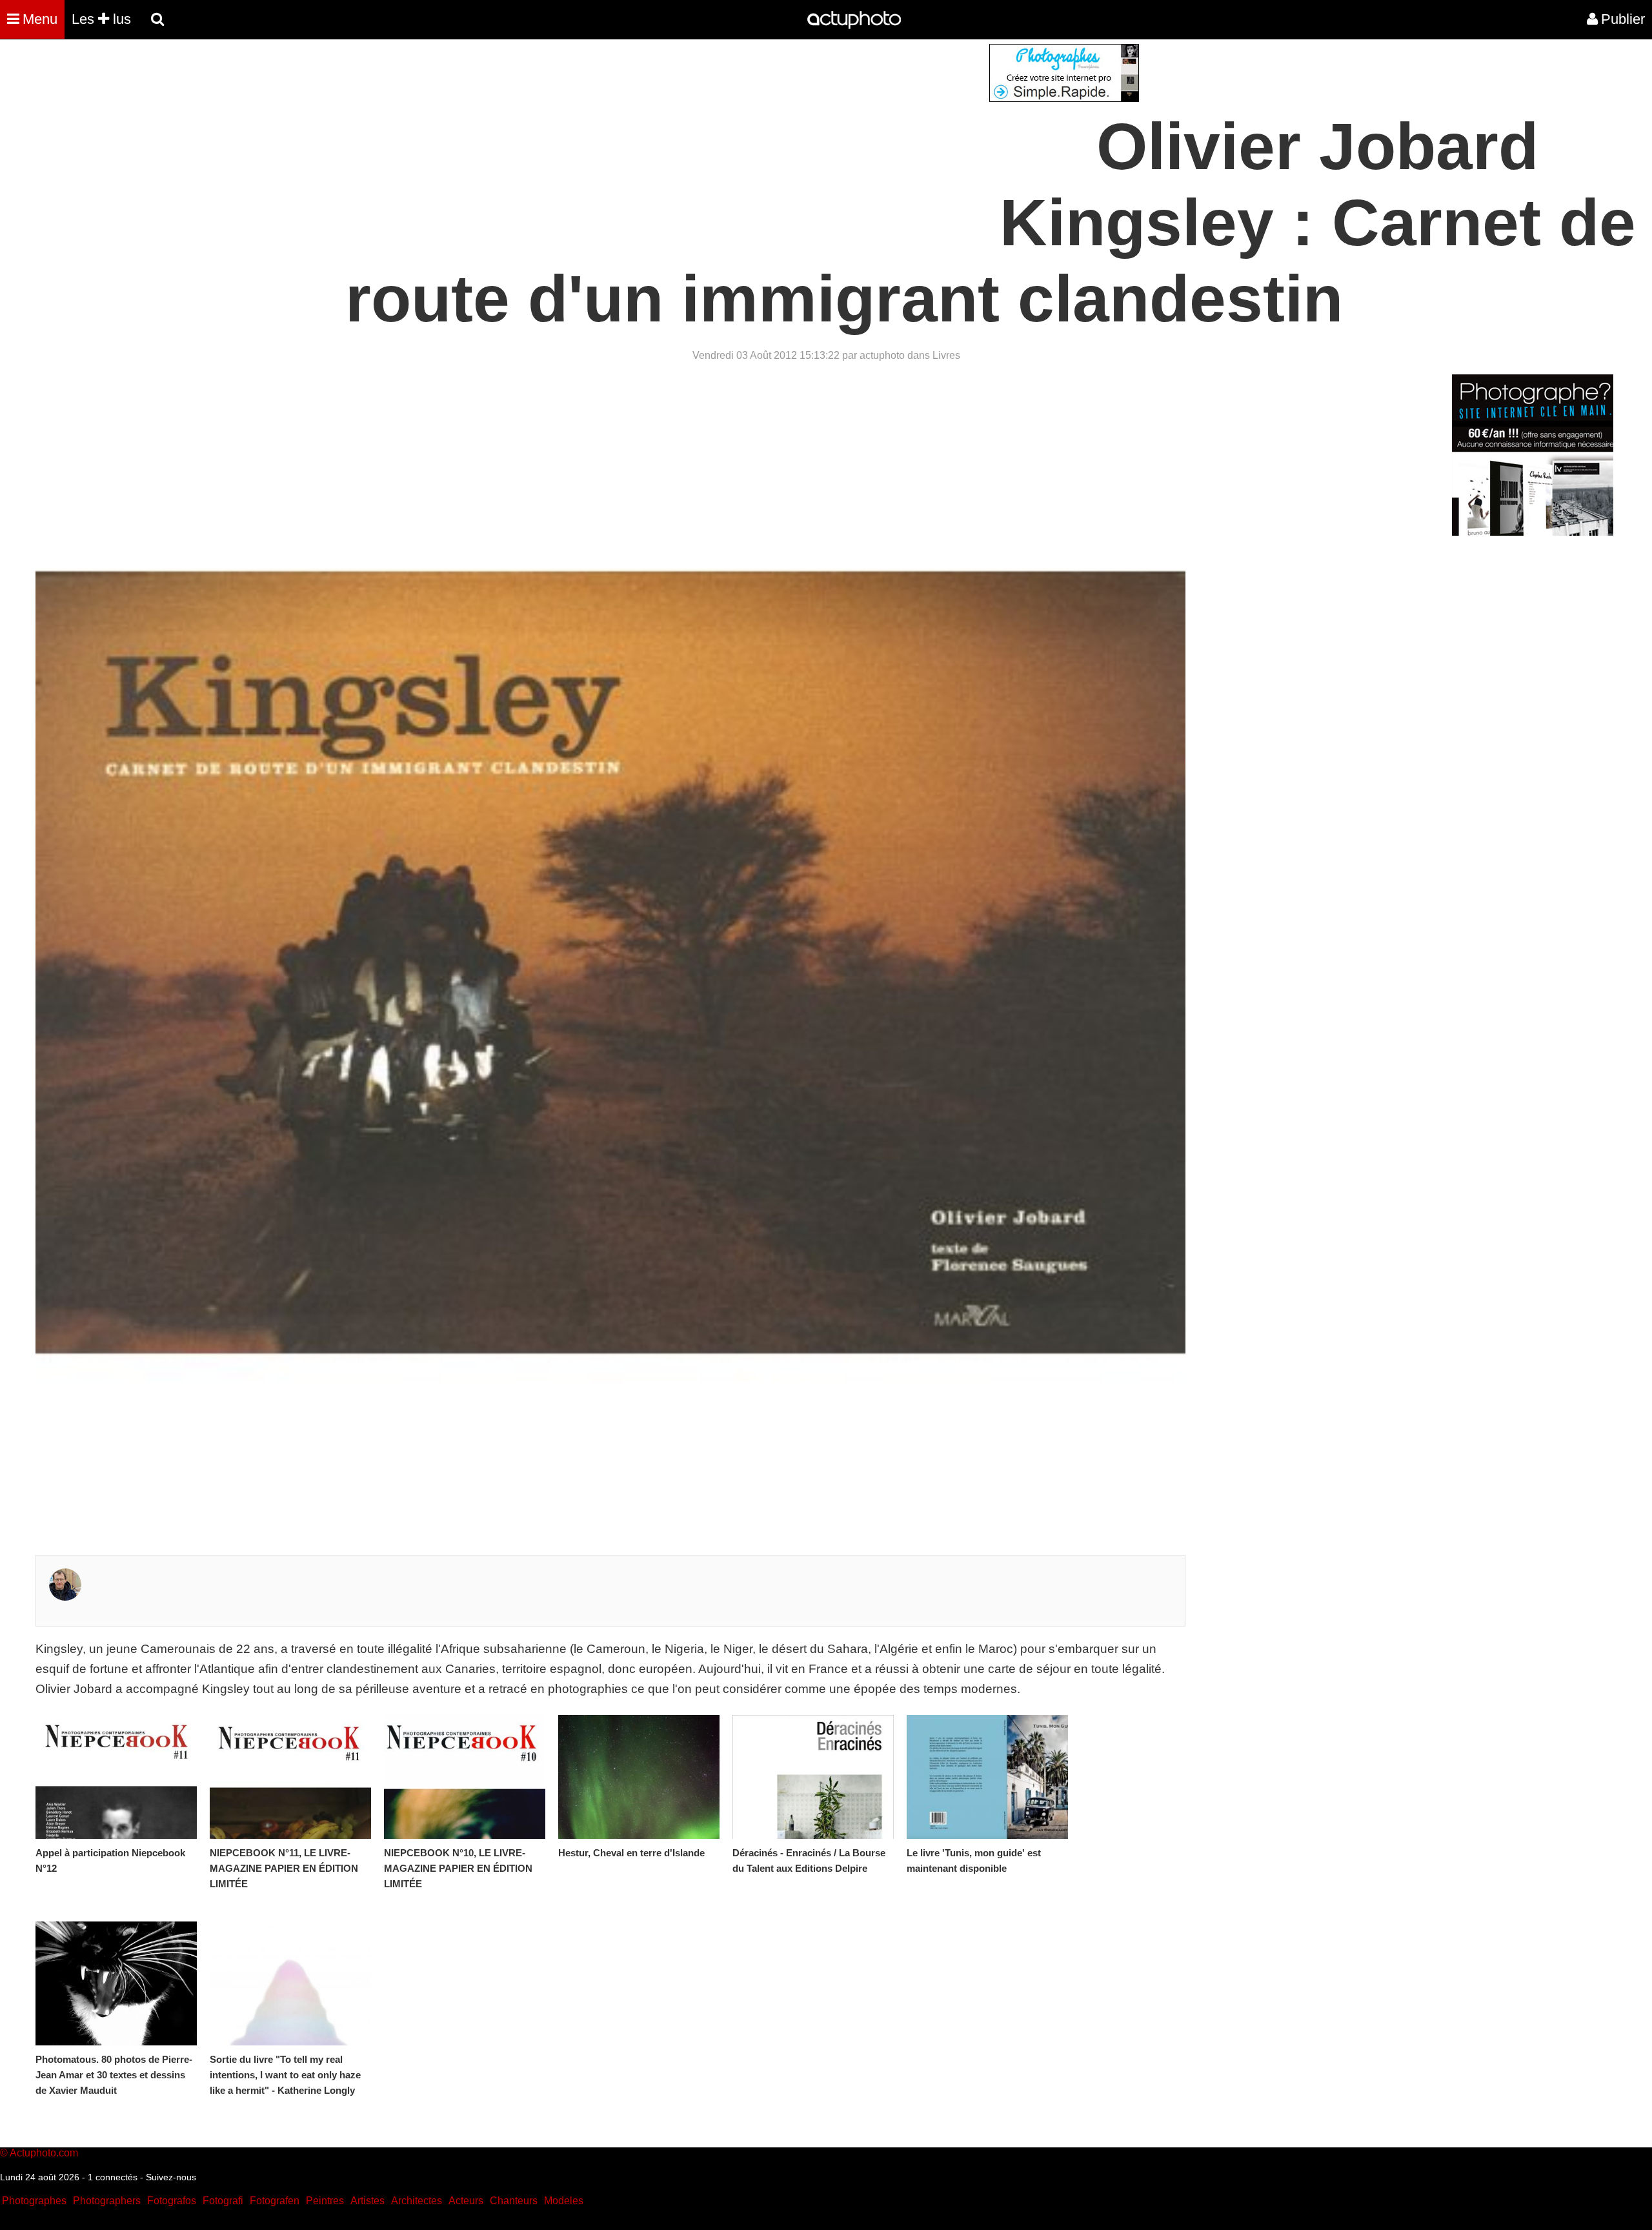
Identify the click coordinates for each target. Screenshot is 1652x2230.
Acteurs (466, 2201)
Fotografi (223, 2201)
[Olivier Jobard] (65, 1596)
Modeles (564, 2201)
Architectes (417, 2201)
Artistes (368, 2201)
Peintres (325, 2201)
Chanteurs (514, 2201)
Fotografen (275, 2201)
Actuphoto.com (44, 2153)
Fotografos (172, 2201)
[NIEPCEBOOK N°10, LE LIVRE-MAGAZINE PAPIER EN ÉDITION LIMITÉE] (465, 1777)
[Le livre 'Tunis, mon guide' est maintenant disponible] (987, 1777)
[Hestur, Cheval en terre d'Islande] (639, 1777)
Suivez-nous (171, 2177)
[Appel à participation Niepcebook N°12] (116, 1777)
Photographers (107, 2201)
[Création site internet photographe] (1064, 98)
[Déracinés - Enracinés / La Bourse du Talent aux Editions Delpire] (813, 1777)
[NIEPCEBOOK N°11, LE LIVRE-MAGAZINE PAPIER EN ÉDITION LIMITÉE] (290, 1777)
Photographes (34, 2201)
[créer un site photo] (1533, 532)
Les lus (101, 19)
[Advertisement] (748, 134)
